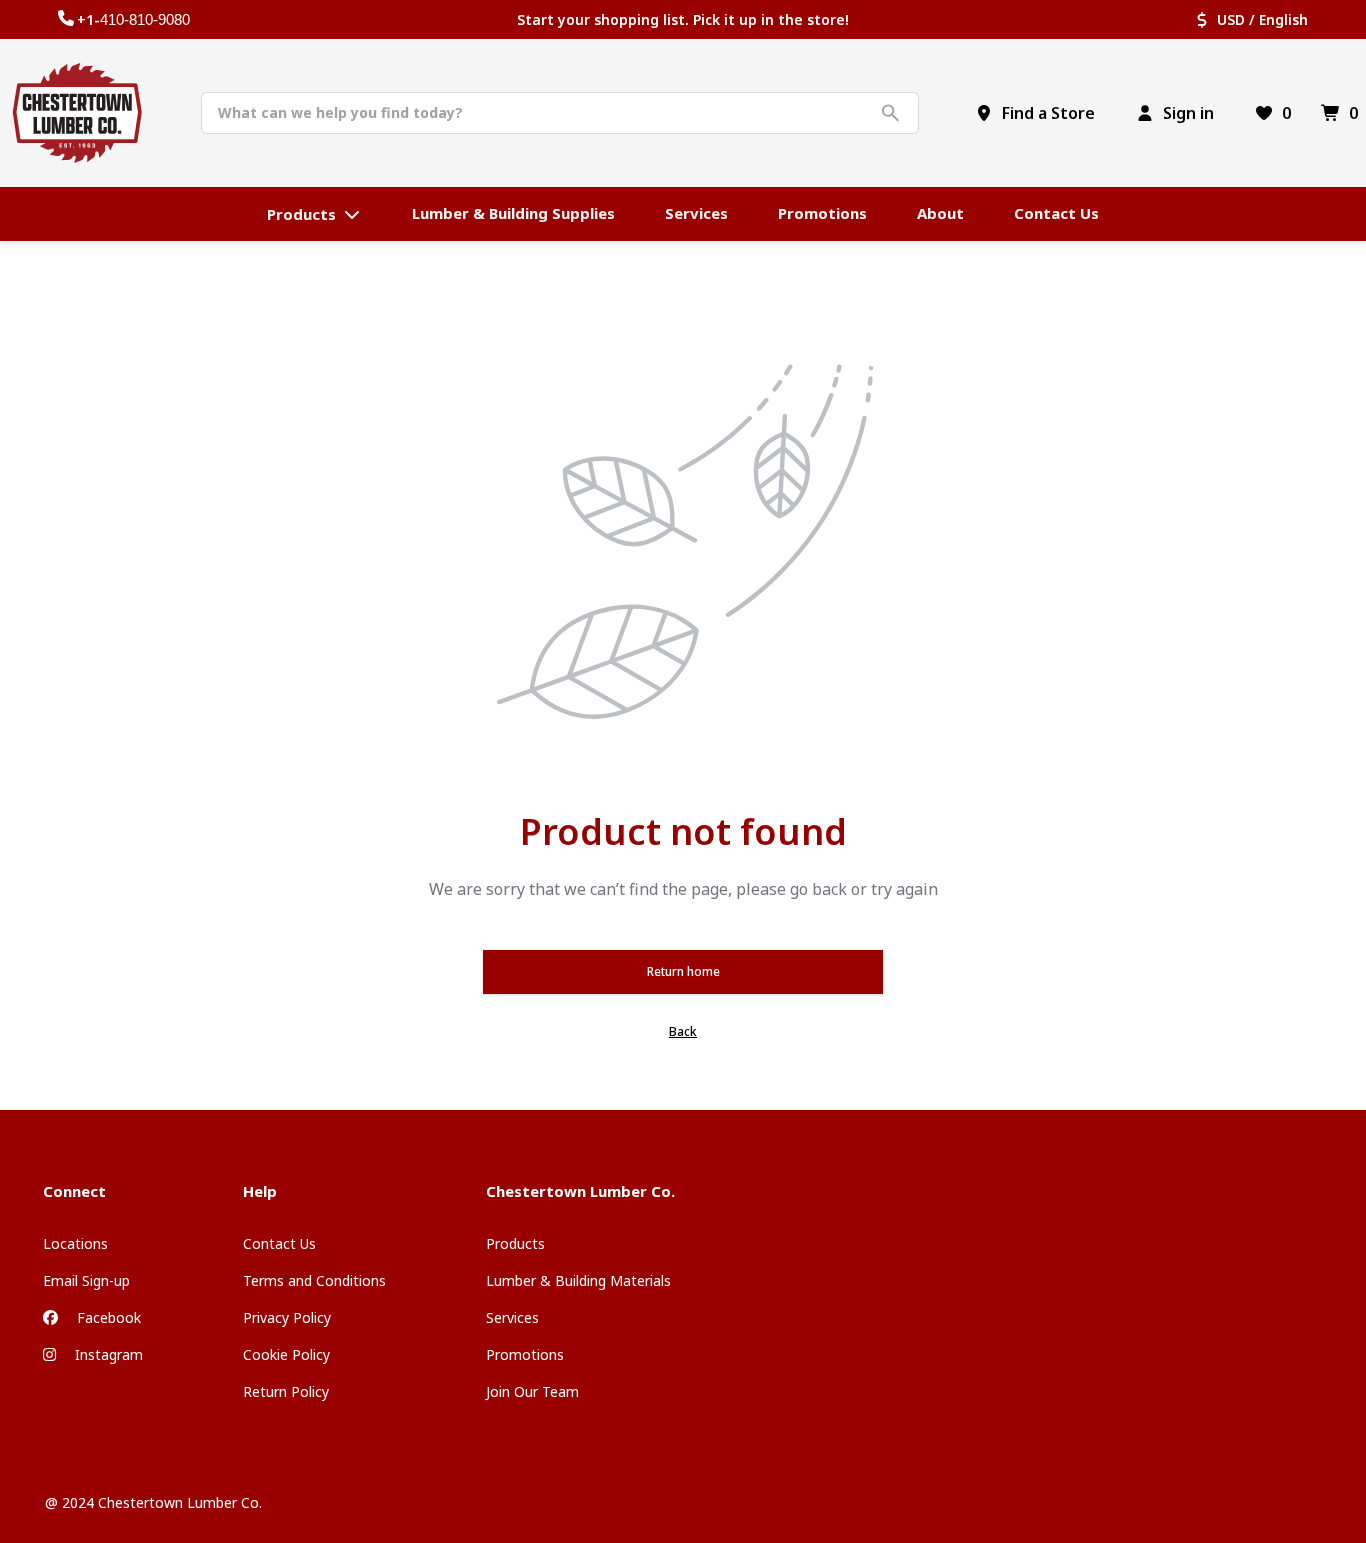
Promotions (525, 1354)
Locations (75, 1243)
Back (683, 1031)
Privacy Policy (287, 1317)
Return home (683, 971)
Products (515, 1243)
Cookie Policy (286, 1354)
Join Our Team (532, 1391)
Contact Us (279, 1243)
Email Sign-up (86, 1280)
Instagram (107, 1354)
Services (512, 1317)
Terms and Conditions (314, 1280)
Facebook (107, 1317)
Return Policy (286, 1391)
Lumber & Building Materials (578, 1280)
